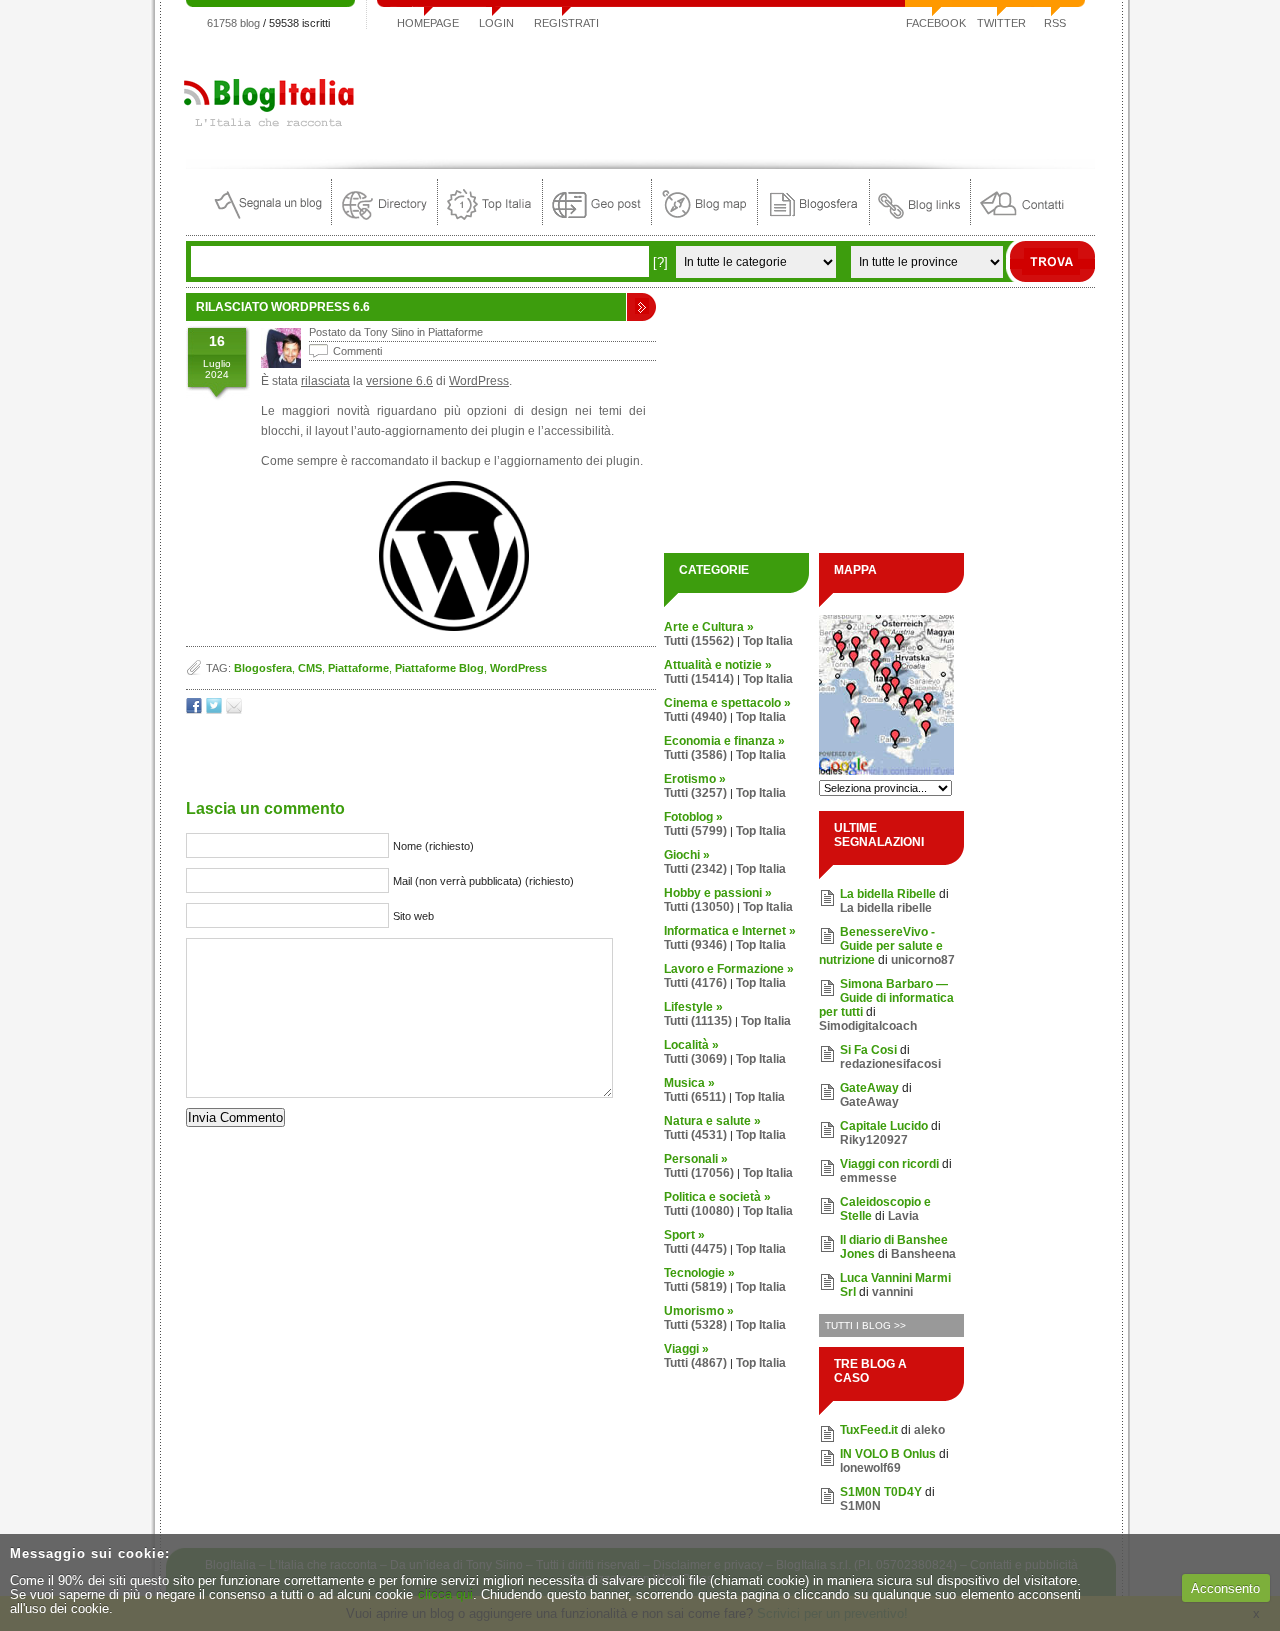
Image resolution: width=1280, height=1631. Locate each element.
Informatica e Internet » (730, 931)
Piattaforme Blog (439, 668)
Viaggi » (686, 1349)
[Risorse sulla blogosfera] (813, 220)
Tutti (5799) (695, 831)
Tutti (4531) (695, 1135)
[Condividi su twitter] (214, 709)
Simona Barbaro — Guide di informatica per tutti (886, 998)
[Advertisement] (731, 94)
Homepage (428, 23)
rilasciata (325, 381)
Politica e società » (717, 1197)
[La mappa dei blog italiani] (704, 220)
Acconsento (1225, 1588)
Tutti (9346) (695, 945)
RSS (1055, 23)
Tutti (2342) (695, 869)
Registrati (566, 23)
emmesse (868, 1178)
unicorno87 (923, 960)
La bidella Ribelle (888, 894)
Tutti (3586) (695, 755)
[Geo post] (597, 220)
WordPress (479, 381)
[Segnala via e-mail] (234, 709)
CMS (310, 668)
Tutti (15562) (699, 641)
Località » (691, 1045)
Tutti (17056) (699, 1173)
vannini (892, 1292)
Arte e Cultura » (709, 627)
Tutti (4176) (695, 983)
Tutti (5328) (695, 1325)
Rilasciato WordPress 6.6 (283, 307)
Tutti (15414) (699, 679)
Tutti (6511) (695, 1097)
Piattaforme (455, 332)
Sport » (684, 1235)
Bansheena (923, 1254)
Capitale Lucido (884, 1126)
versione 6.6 (399, 381)
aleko (929, 1430)
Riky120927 (874, 1140)
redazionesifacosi (890, 1064)
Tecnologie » (699, 1273)
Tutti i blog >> (865, 1325)
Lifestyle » (693, 1007)
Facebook (936, 23)
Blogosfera (263, 668)
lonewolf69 (870, 1468)
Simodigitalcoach (868, 1026)
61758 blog (233, 23)
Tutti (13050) (699, 907)
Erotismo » (695, 779)
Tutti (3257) (695, 793)
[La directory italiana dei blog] (384, 220)
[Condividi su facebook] (194, 709)
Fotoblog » (693, 817)
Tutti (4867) (695, 1363)
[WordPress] (454, 627)
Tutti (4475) (695, 1249)
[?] (660, 262)
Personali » (696, 1159)
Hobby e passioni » (718, 893)
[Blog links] (920, 220)
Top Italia (768, 641)
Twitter (1001, 23)
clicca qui (445, 1594)
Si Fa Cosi (868, 1050)
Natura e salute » (712, 1121)
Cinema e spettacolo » (727, 703)
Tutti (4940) (695, 717)
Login (496, 23)
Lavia (903, 1216)
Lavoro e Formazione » (729, 969)
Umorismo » (699, 1311)
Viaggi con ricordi (889, 1164)
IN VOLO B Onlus (888, 1454)
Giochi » (687, 855)
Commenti (357, 351)
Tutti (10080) (699, 1211)
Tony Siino (389, 332)
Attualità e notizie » (718, 665)
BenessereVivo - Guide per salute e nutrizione (881, 946)
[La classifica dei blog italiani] (490, 220)
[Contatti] (1022, 220)
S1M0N (860, 1506)
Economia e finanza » (724, 741)
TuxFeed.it (869, 1430)
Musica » (689, 1083)
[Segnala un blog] (269, 220)
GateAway (869, 1088)
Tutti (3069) (695, 1059)
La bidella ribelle (886, 908)
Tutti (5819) (695, 1287)
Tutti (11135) (698, 1021)
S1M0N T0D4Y (881, 1492)
